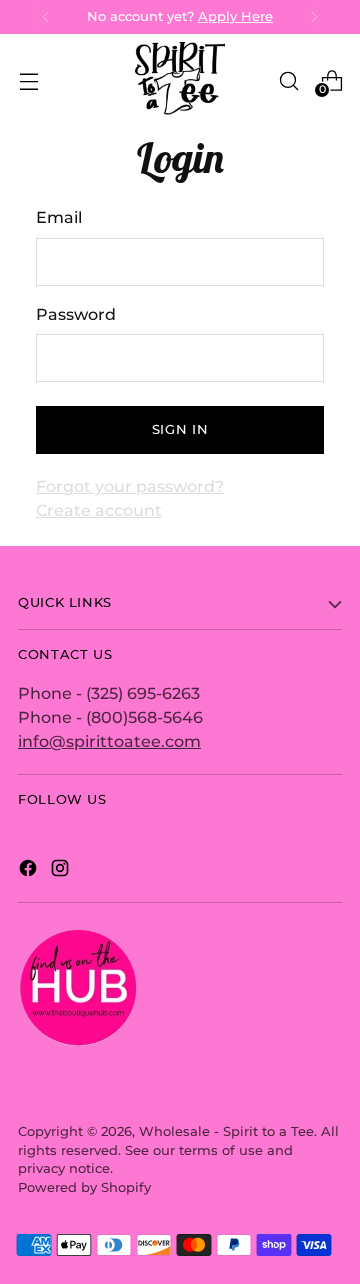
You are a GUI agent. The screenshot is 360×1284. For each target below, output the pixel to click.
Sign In (180, 429)
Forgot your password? (130, 486)
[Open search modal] (288, 80)
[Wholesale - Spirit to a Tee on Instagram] (62, 871)
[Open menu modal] (28, 80)
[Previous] (46, 17)
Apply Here (235, 16)
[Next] (314, 17)
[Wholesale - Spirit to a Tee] (180, 80)
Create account (99, 510)
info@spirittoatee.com (109, 741)
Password (76, 314)
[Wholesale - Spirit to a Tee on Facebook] (30, 871)
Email (59, 217)
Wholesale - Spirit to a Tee (226, 1131)
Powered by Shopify (84, 1187)
